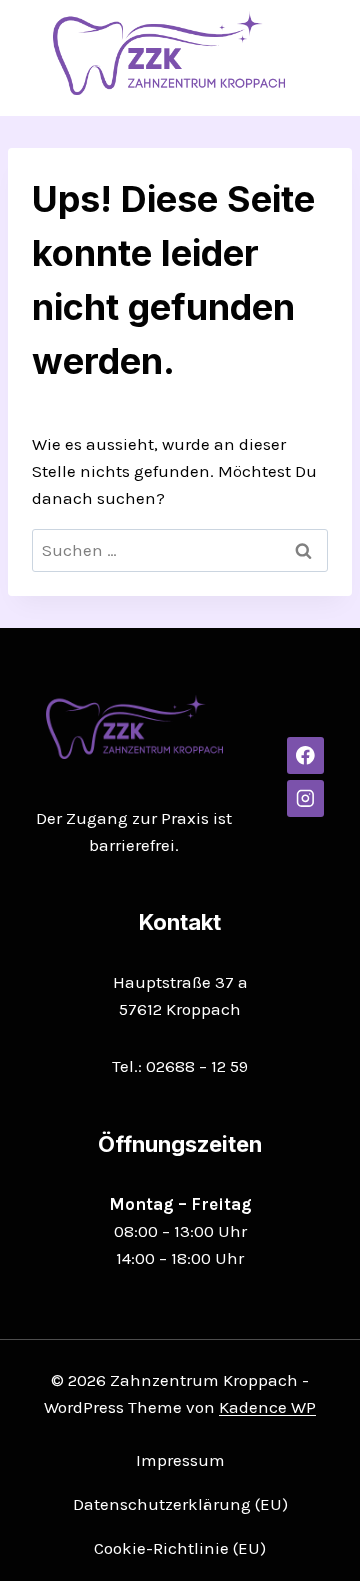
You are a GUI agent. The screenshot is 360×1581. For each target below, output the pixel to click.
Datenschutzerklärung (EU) (180, 1504)
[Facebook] (305, 755)
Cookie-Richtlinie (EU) (180, 1548)
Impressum (180, 1460)
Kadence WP (267, 1407)
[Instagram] (305, 798)
